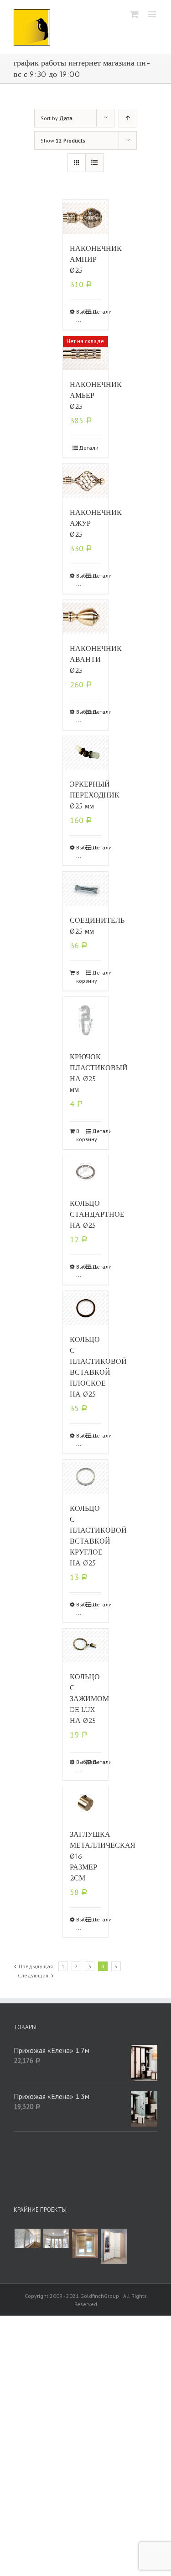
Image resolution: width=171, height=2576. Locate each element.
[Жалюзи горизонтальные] (27, 2238)
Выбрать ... (81, 316)
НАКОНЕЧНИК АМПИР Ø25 (96, 259)
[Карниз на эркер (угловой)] (56, 2238)
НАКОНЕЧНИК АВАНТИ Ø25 (96, 659)
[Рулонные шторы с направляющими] (85, 2243)
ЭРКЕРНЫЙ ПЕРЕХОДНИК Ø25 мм (95, 795)
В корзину (81, 977)
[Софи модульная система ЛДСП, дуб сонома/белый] (114, 2246)
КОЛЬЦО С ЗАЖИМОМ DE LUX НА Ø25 (89, 1699)
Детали (97, 312)
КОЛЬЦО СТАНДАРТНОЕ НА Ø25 (97, 1214)
